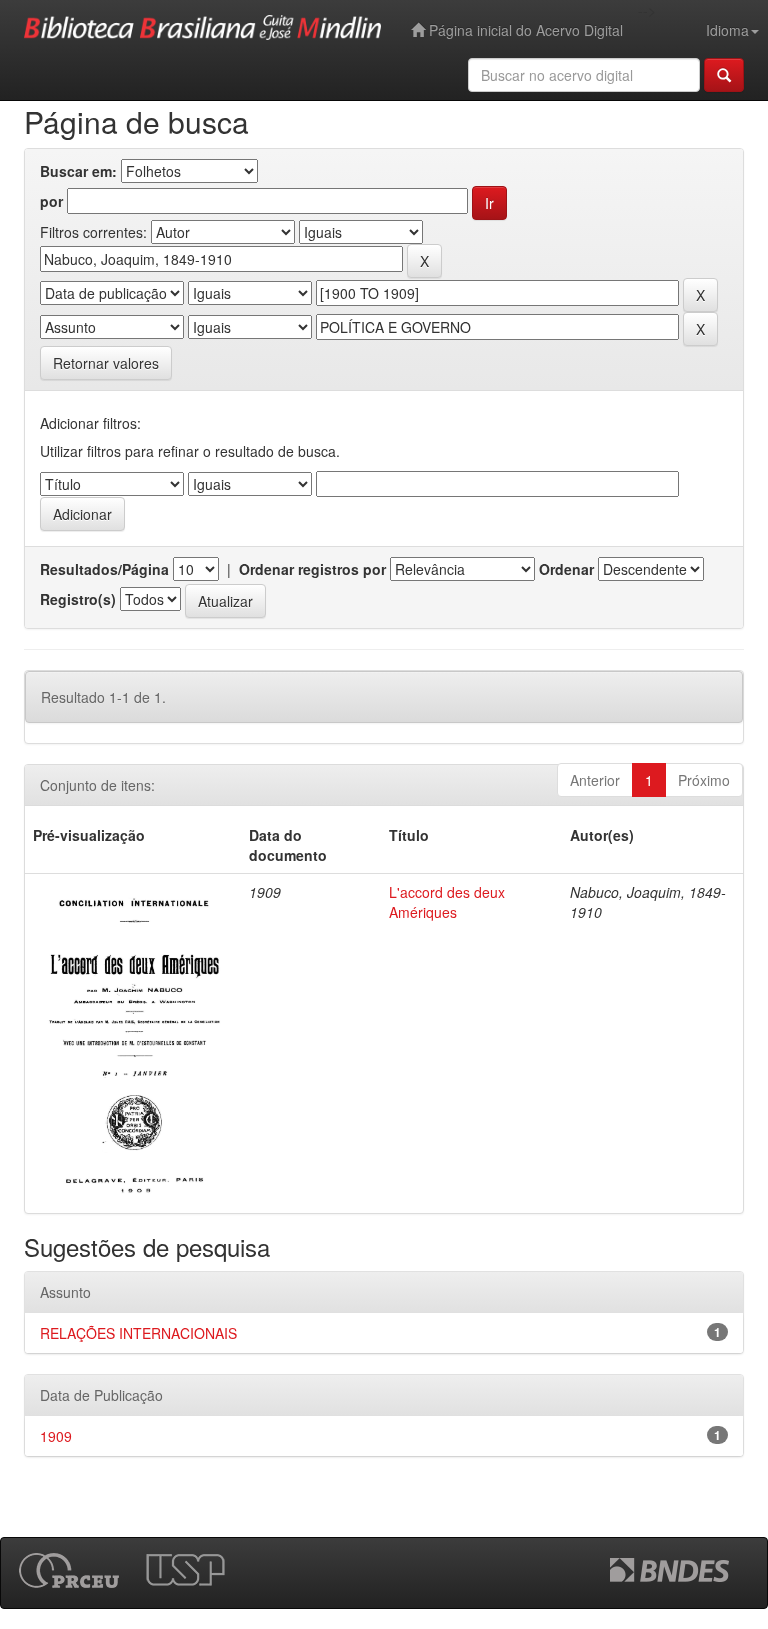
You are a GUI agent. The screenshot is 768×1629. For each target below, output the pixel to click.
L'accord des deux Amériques (447, 902)
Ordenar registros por (312, 569)
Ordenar (566, 569)
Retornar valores (106, 363)
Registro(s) (78, 599)
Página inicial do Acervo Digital (524, 30)
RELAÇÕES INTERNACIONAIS (138, 1333)
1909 (56, 1436)
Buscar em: (78, 171)
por (51, 201)
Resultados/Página (104, 569)
